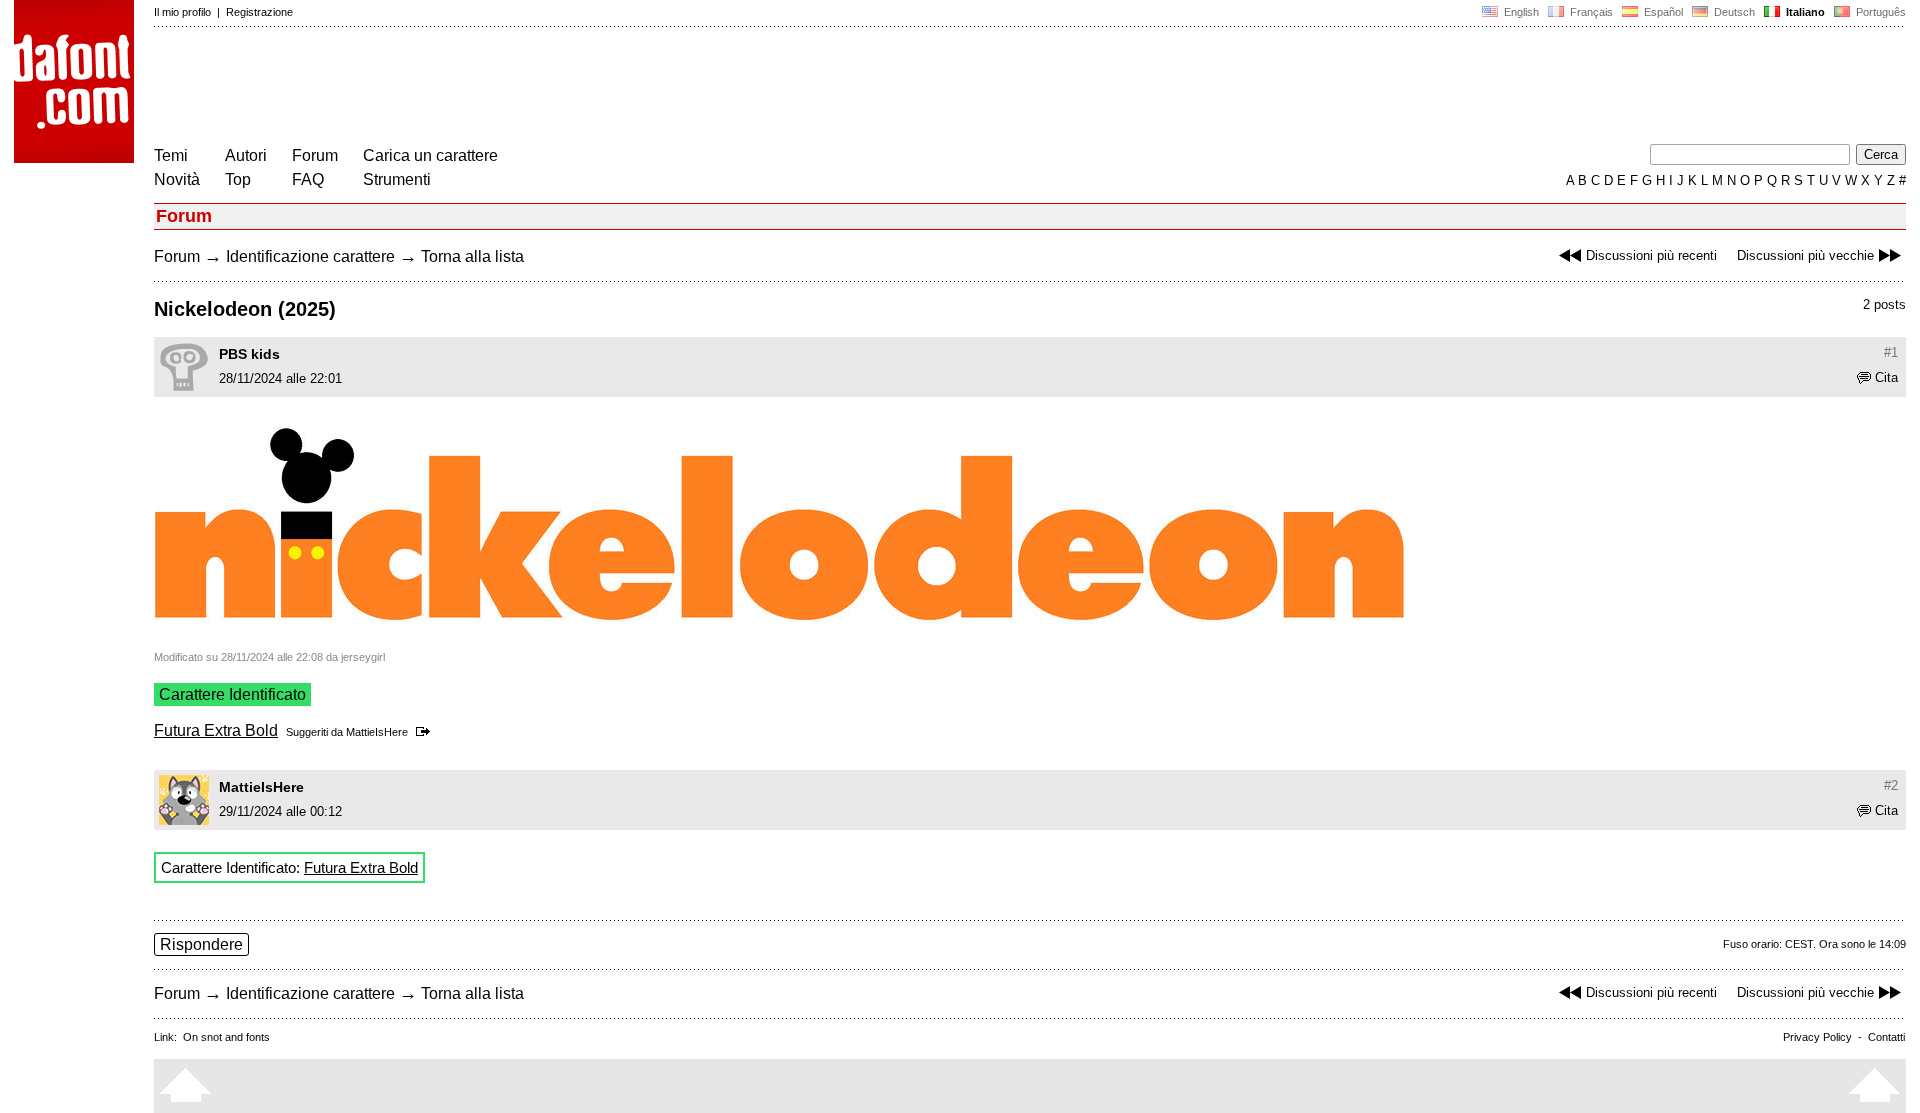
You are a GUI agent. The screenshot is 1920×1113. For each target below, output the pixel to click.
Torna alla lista (472, 256)
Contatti (1886, 1037)
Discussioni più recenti (1651, 255)
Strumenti (397, 179)
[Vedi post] (426, 732)
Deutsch (1733, 12)
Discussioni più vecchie (1805, 255)
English (1520, 12)
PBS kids (249, 354)
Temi (171, 155)
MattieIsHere (377, 732)
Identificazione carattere (310, 256)
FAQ (308, 179)
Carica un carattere (430, 155)
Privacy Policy (1817, 1037)
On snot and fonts (226, 1037)
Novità (177, 179)
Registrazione (259, 12)
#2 (1891, 785)
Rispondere (201, 944)
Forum (315, 155)
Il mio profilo (182, 12)
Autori (246, 155)
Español (1662, 12)
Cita (1886, 377)
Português (1878, 12)
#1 (1891, 352)
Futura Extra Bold (216, 730)
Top (238, 179)
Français (1590, 12)
